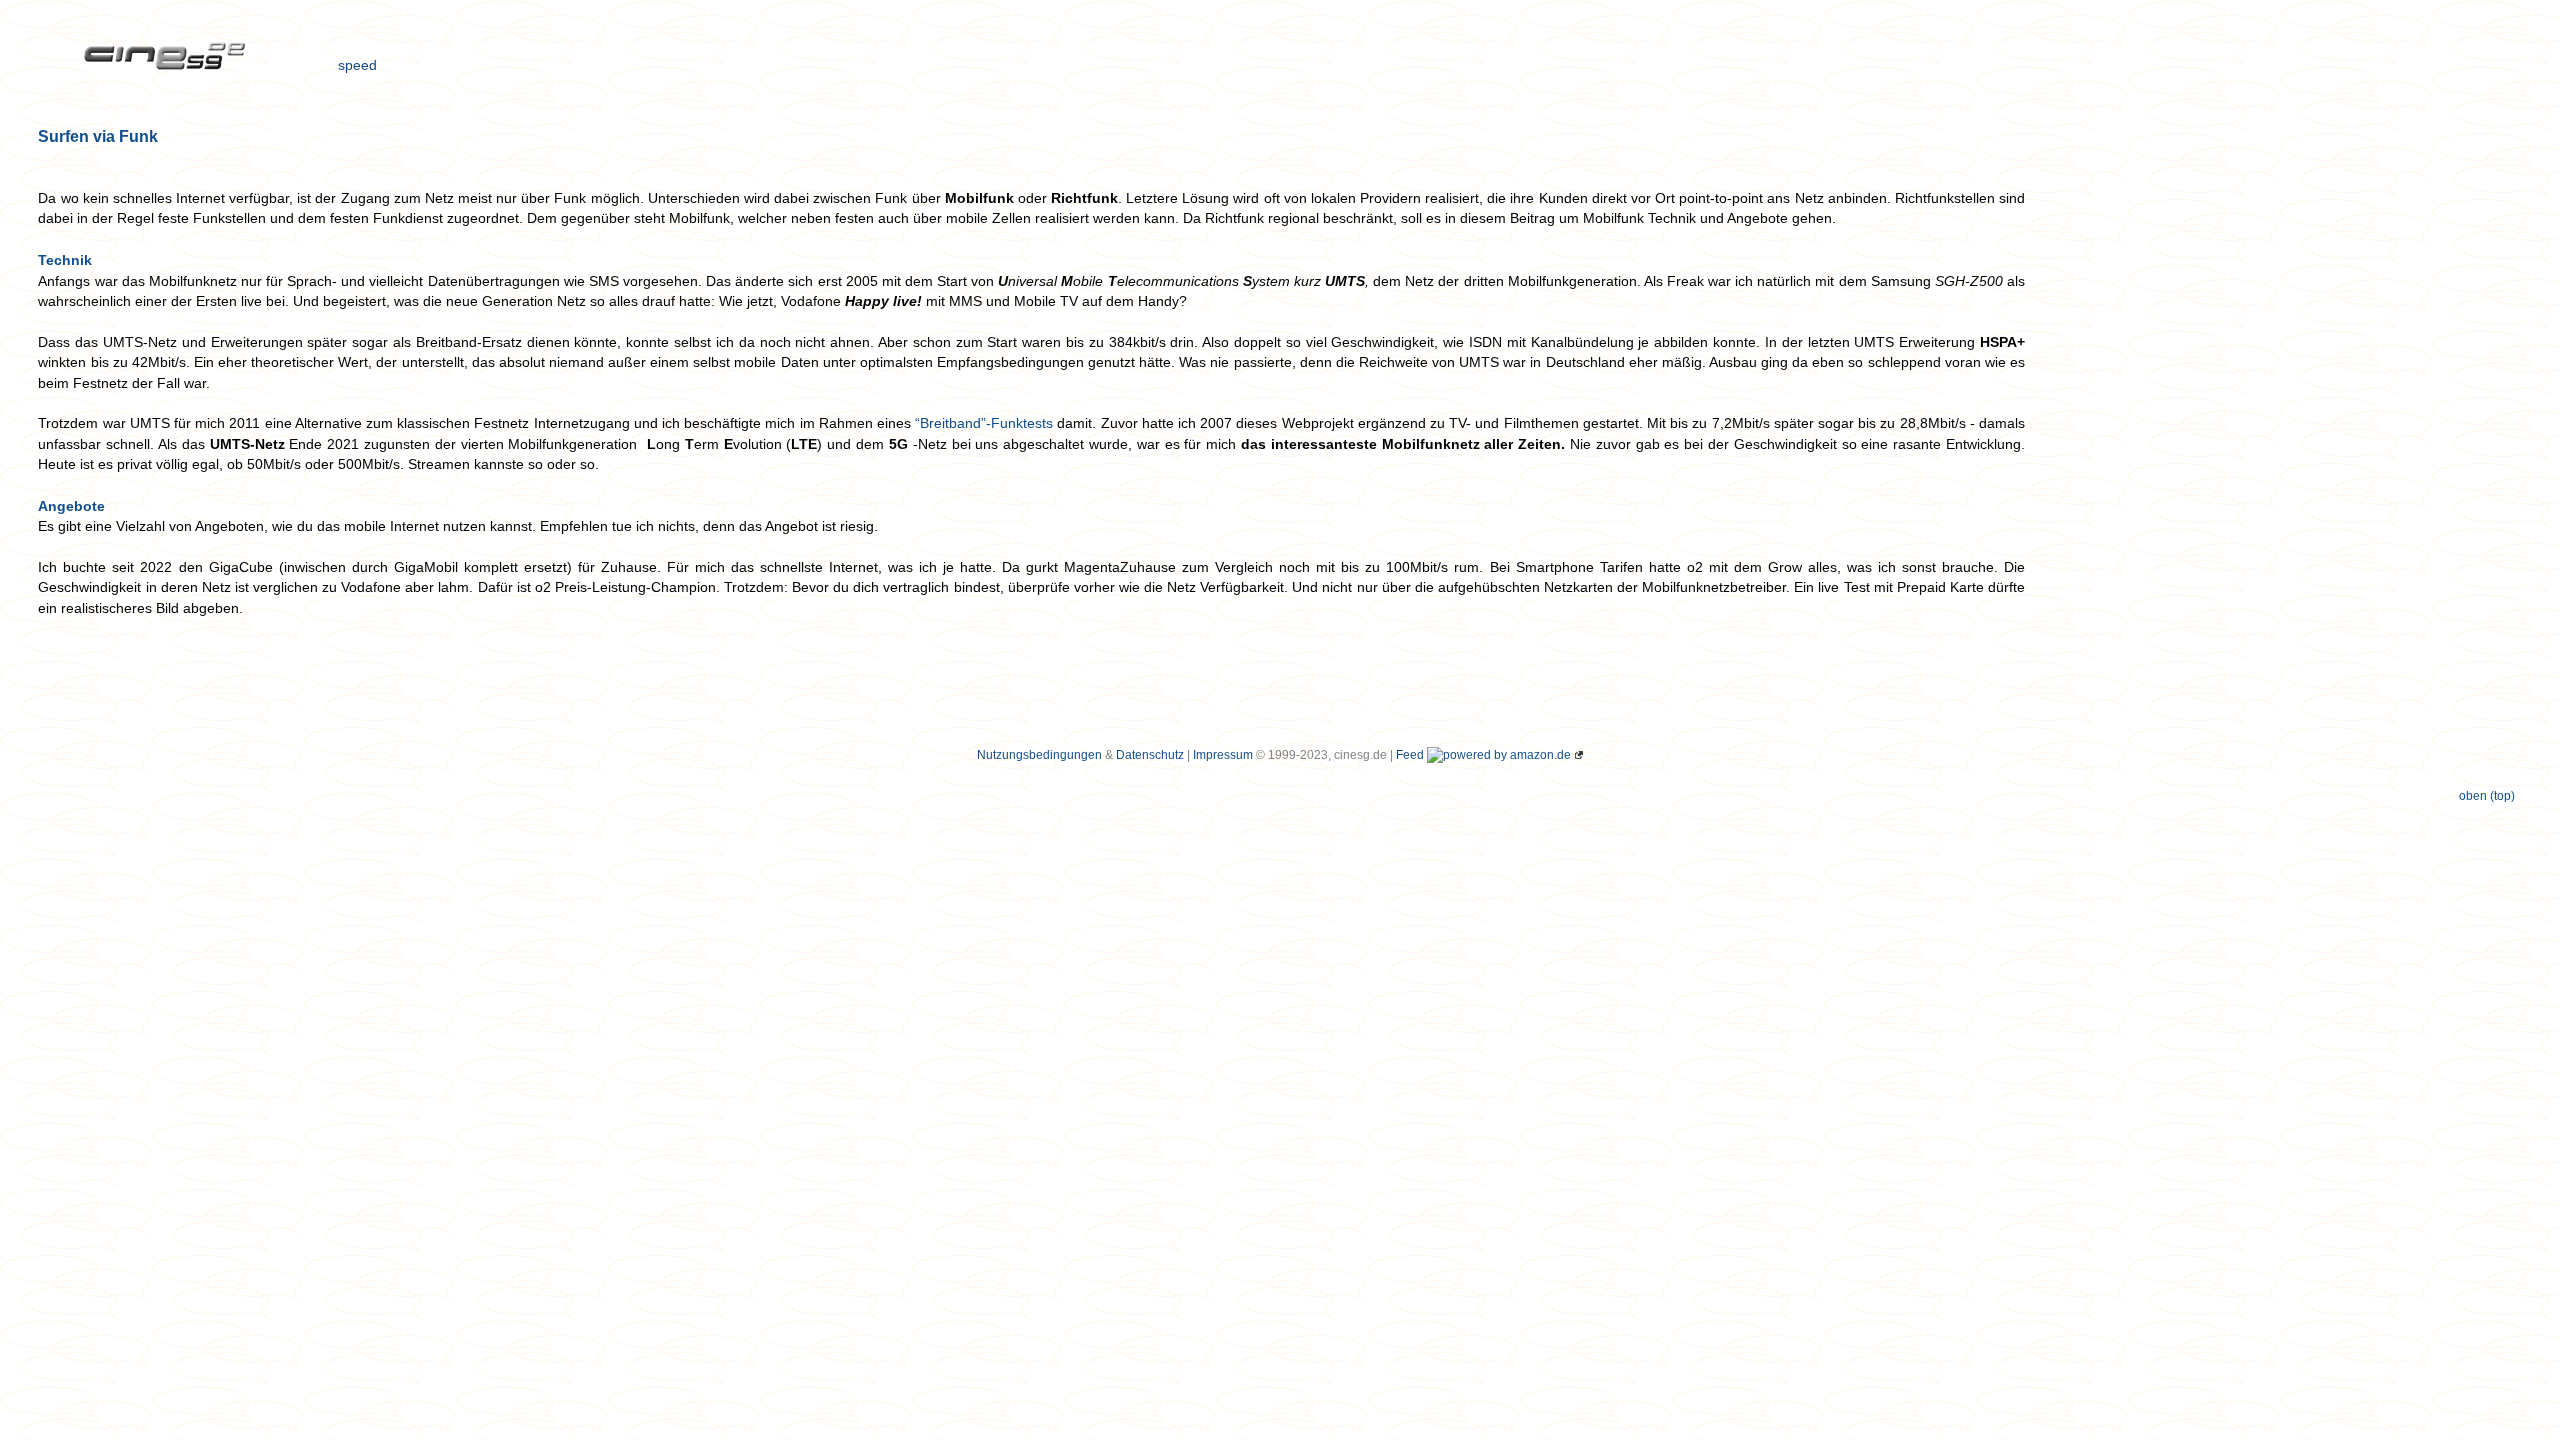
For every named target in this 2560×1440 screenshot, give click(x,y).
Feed (1410, 755)
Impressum (1223, 755)
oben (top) (2487, 796)
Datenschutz (1150, 755)
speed (357, 66)
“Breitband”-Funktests (984, 423)
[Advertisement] (2288, 68)
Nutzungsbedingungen (1039, 755)
